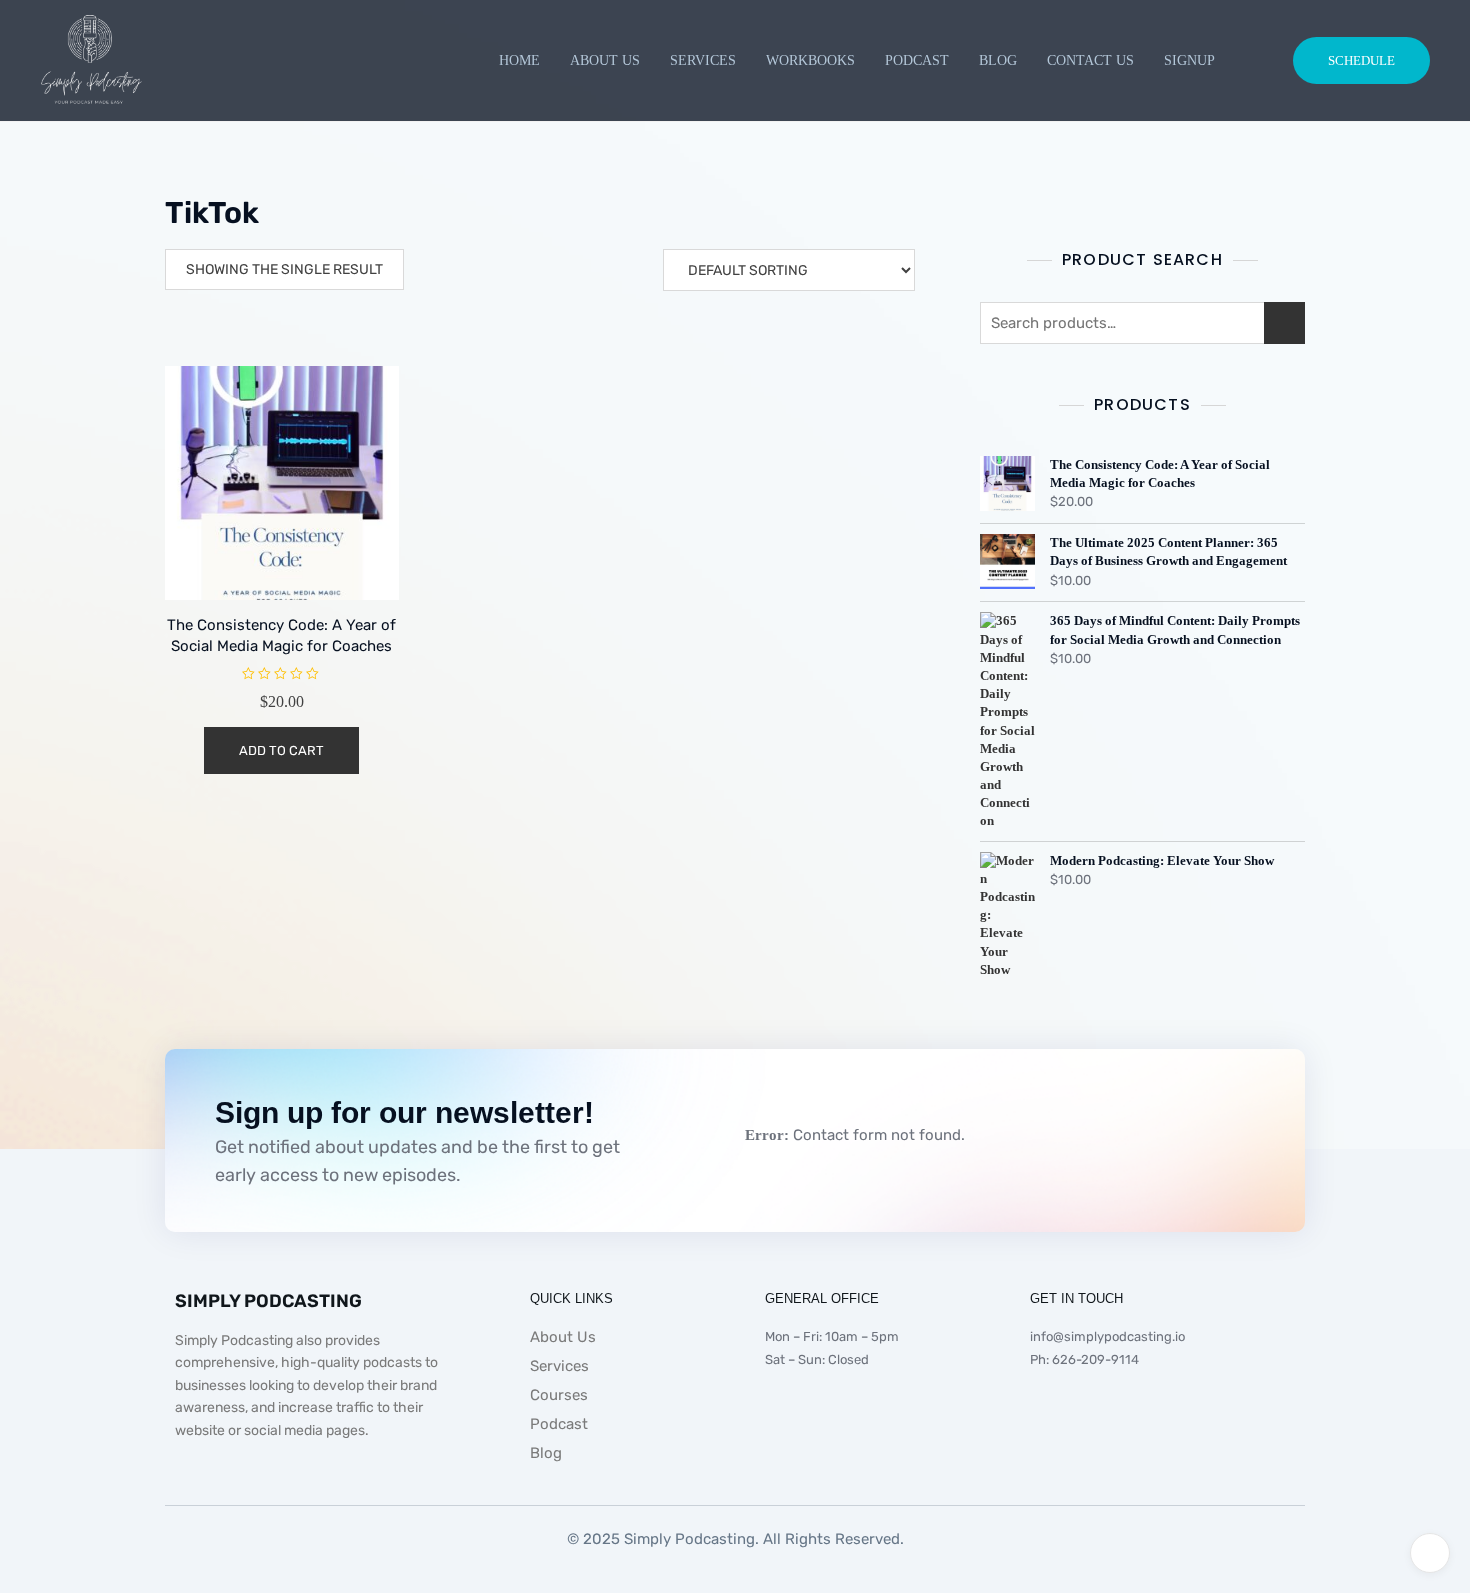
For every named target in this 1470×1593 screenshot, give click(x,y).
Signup (1189, 60)
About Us (605, 60)
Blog (998, 60)
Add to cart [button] (281, 750)
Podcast (917, 60)
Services (703, 60)
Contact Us (1090, 60)
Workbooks (810, 60)
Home (519, 60)
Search (1284, 323)
